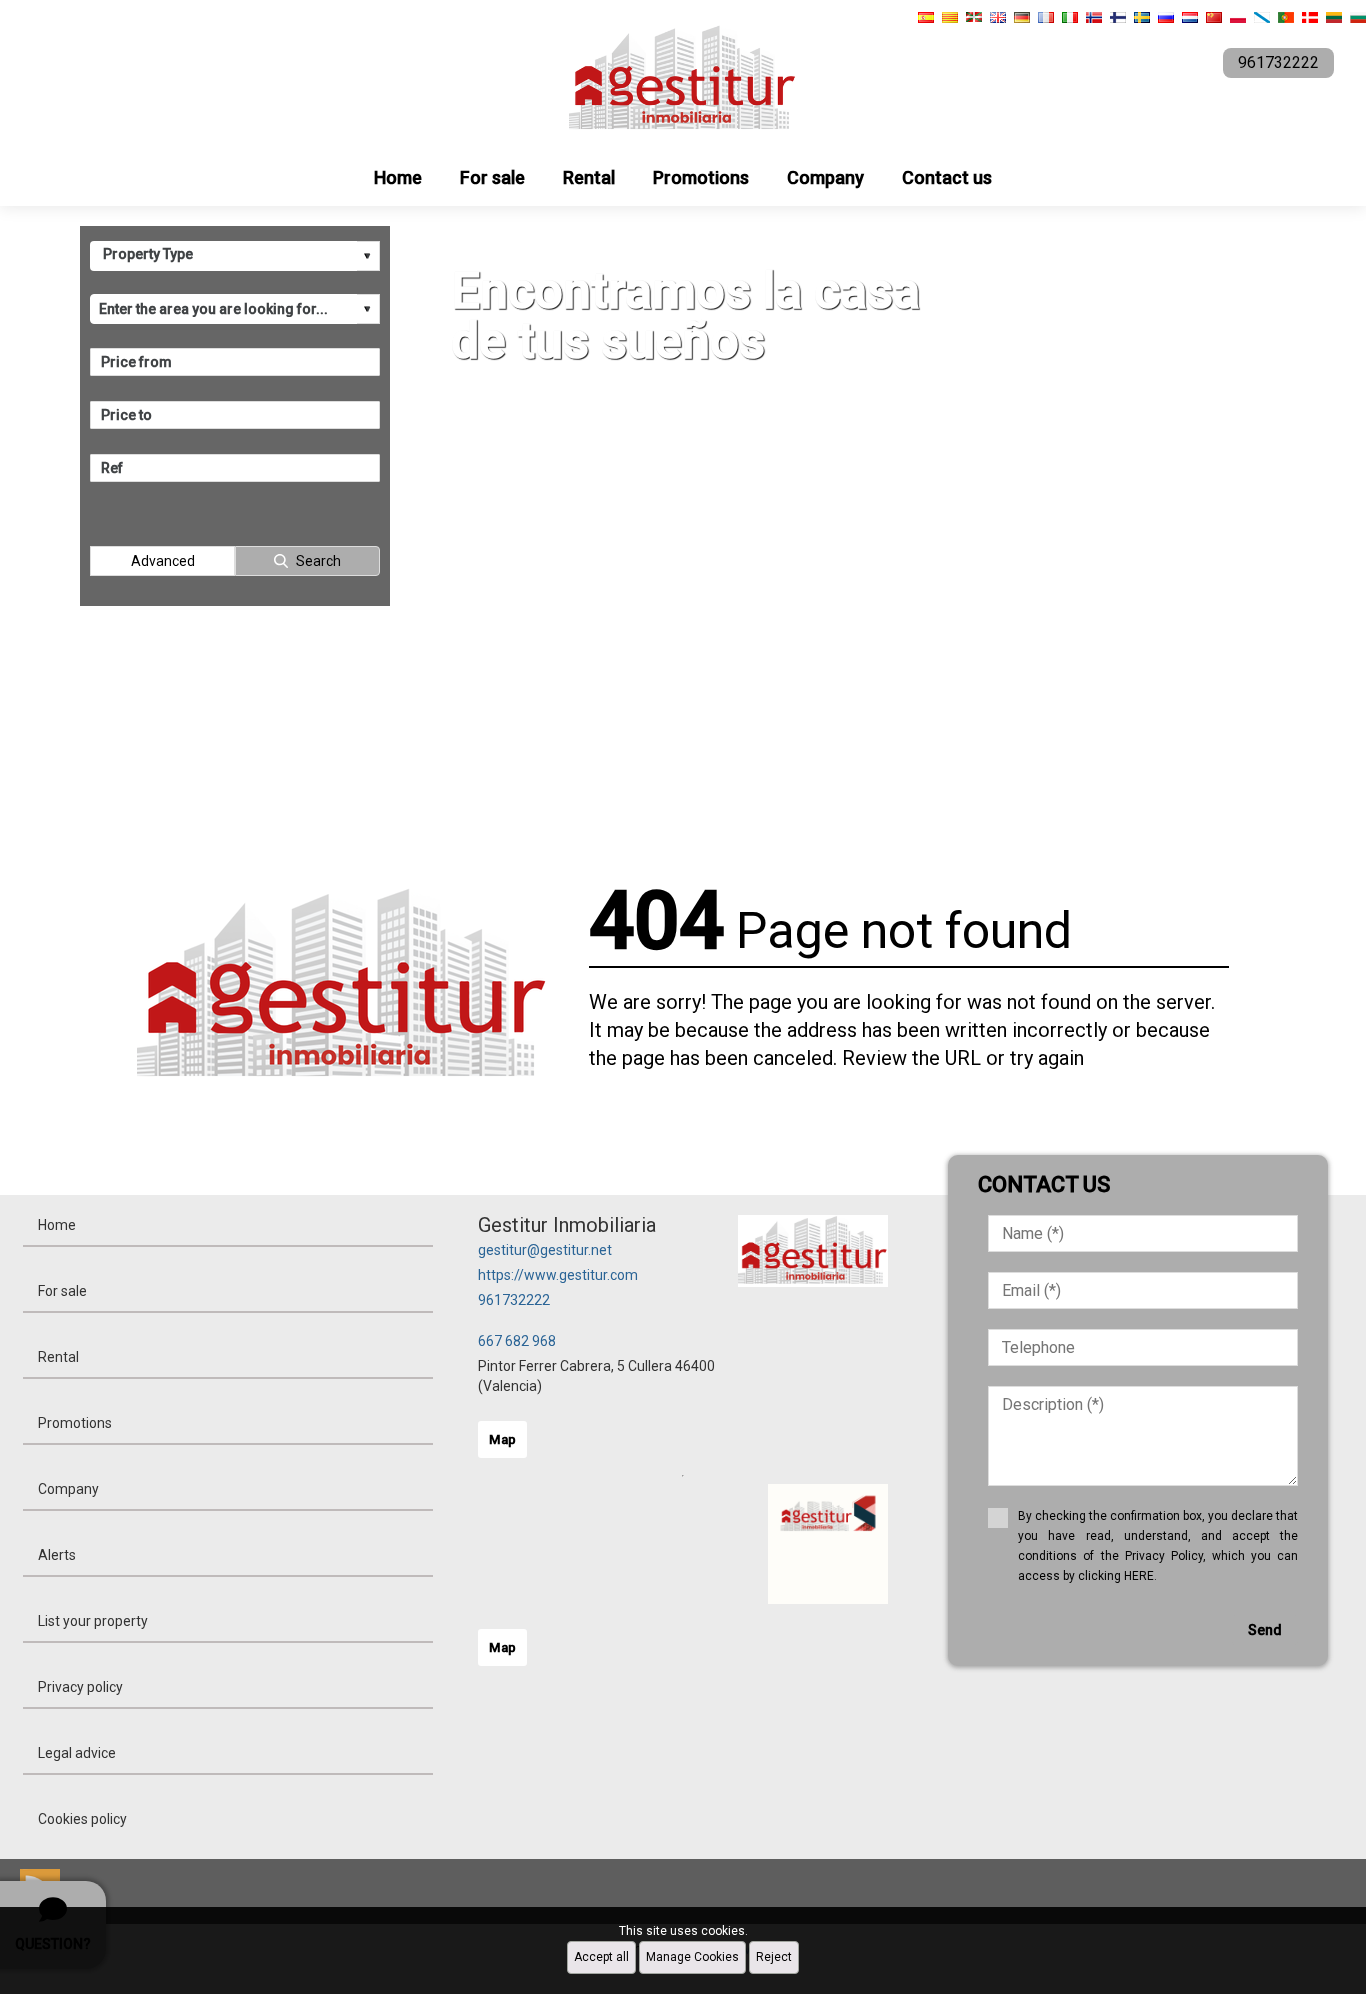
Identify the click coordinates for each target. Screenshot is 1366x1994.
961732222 (514, 1300)
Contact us (947, 177)
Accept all (601, 1957)
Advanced (163, 561)
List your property (93, 1621)
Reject (774, 1957)
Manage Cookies (692, 1957)
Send (1265, 1630)
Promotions (701, 177)
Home (398, 177)
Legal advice (77, 1753)
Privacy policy (80, 1687)
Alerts (57, 1555)
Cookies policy (82, 1819)
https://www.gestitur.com (558, 1275)
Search (318, 561)
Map (502, 1439)
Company (825, 177)
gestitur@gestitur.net (545, 1250)
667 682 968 (517, 1341)
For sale (492, 177)
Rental (589, 177)
